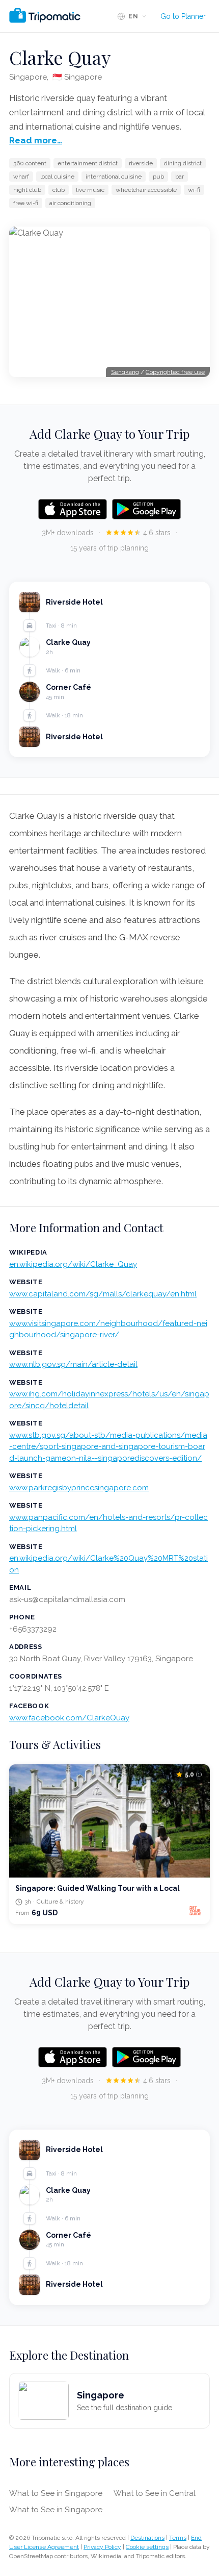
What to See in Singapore (56, 2493)
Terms (178, 2538)
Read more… (36, 140)
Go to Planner (183, 16)
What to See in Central (155, 2493)
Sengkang (125, 372)
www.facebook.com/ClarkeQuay (69, 1718)
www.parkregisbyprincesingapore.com (79, 1488)
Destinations (147, 2538)
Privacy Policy (102, 2547)
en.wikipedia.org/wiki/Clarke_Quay (73, 1264)
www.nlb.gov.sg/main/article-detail (73, 1364)
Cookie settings (147, 2547)
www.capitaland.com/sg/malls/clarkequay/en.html (103, 1294)
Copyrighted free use (175, 372)
